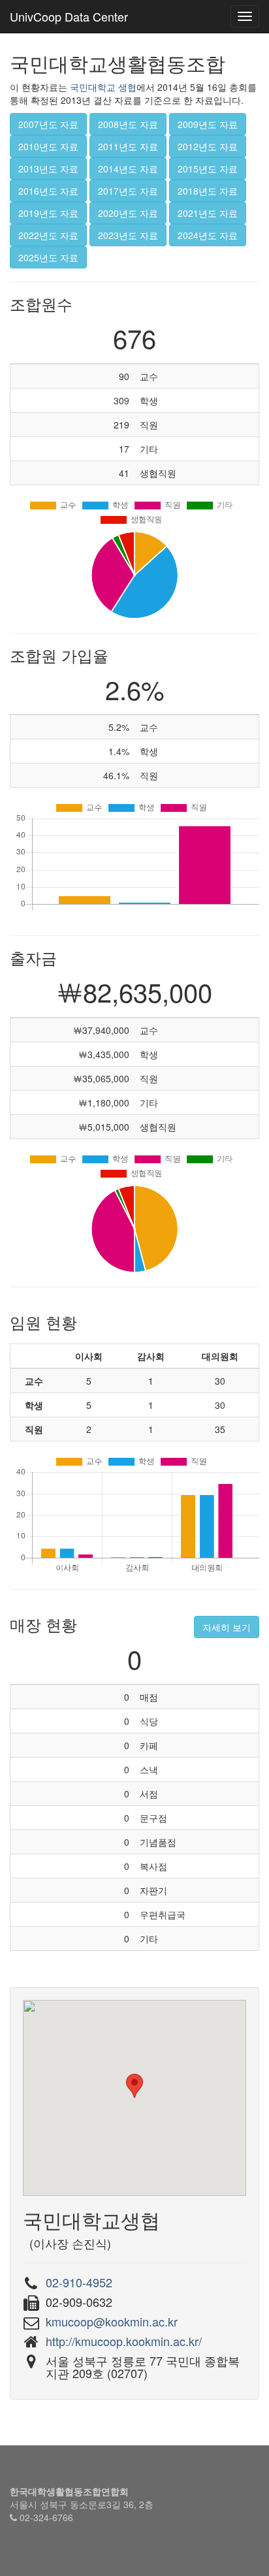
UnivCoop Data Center (69, 16)
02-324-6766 (46, 2517)
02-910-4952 (79, 2282)
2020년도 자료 (128, 213)
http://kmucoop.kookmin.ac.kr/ (124, 2341)
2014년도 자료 (128, 169)
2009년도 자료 (208, 124)
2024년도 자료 (208, 235)
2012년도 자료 (208, 146)
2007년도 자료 (48, 124)
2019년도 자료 (48, 213)
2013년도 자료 (48, 169)
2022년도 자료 (48, 235)
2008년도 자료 (128, 124)
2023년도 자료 (128, 235)
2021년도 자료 (208, 213)
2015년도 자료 (208, 169)
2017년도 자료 (128, 191)
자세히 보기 (227, 1627)
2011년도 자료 (128, 146)
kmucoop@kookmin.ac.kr (112, 2321)
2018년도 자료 (208, 191)
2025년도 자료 (48, 257)
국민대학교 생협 (103, 87)
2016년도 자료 (48, 191)
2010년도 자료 (48, 146)
